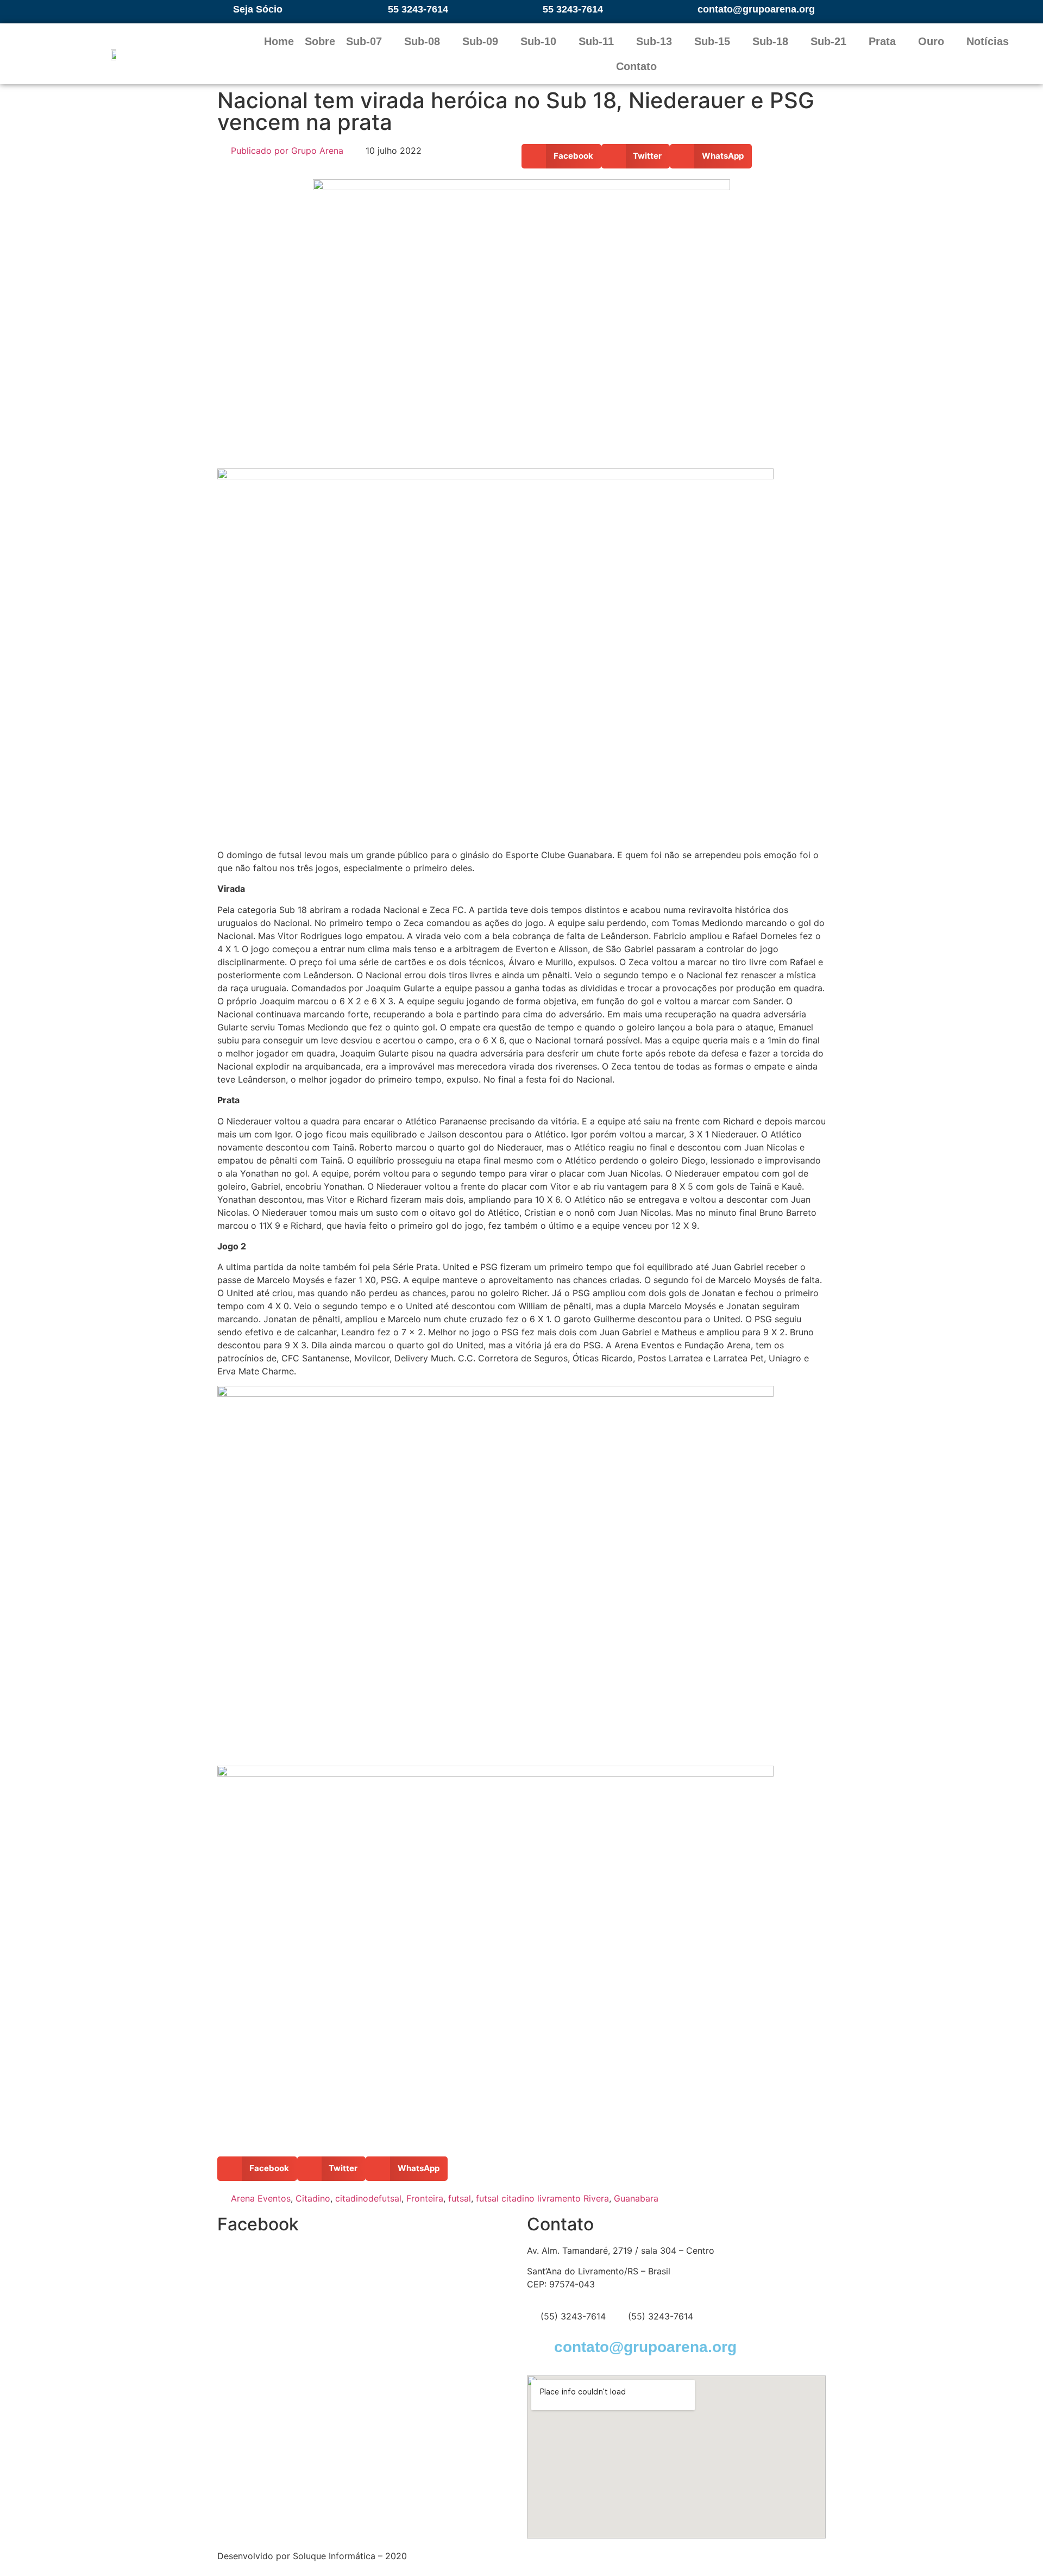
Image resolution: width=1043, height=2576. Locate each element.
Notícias (988, 41)
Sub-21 (828, 41)
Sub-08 (422, 41)
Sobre (320, 41)
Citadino (313, 2198)
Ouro (931, 41)
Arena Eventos (261, 2198)
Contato (636, 66)
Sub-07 (364, 41)
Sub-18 (770, 41)
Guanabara (636, 2198)
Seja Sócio (258, 9)
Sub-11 (596, 41)
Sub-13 (654, 41)
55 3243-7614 (418, 9)
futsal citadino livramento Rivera (542, 2198)
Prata (882, 41)
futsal (460, 2198)
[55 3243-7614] (376, 9)
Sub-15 (712, 41)
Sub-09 (480, 41)
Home (279, 41)
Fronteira (425, 2198)
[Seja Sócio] (221, 9)
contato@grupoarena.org (756, 9)
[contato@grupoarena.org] (686, 9)
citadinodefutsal (368, 2198)
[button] (561, 156)
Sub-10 (538, 41)
